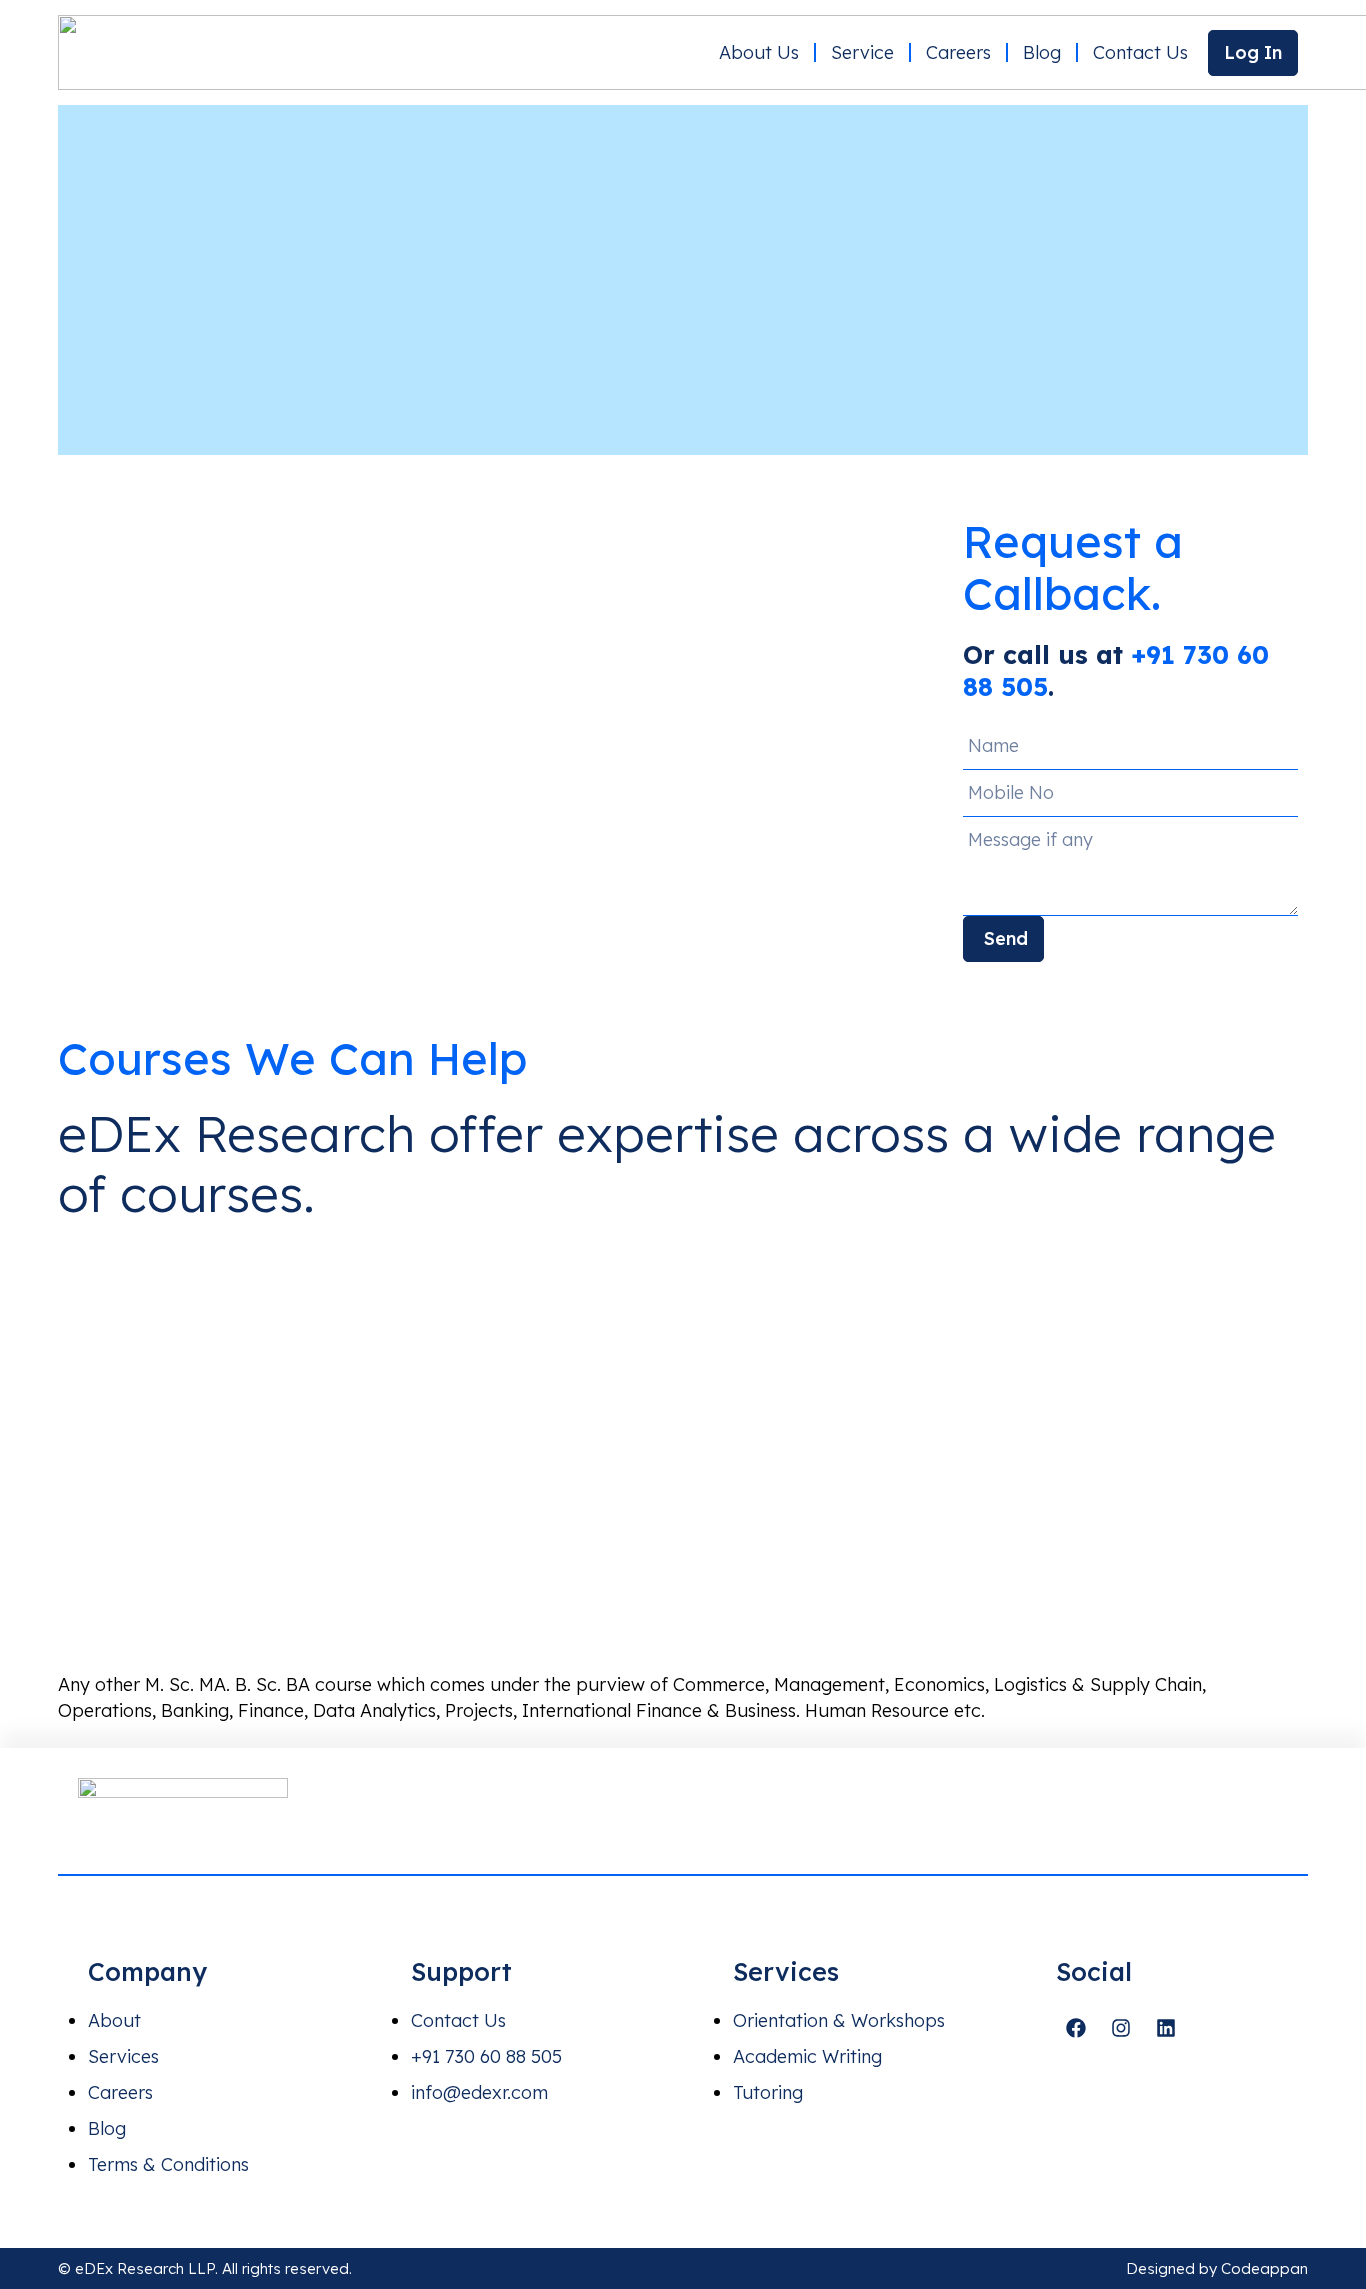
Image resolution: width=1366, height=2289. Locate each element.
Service (862, 52)
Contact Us (1140, 52)
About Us (759, 52)
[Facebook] (1076, 2028)
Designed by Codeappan (1217, 2268)
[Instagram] (1121, 2028)
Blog (1042, 52)
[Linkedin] (1166, 2028)
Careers (958, 52)
